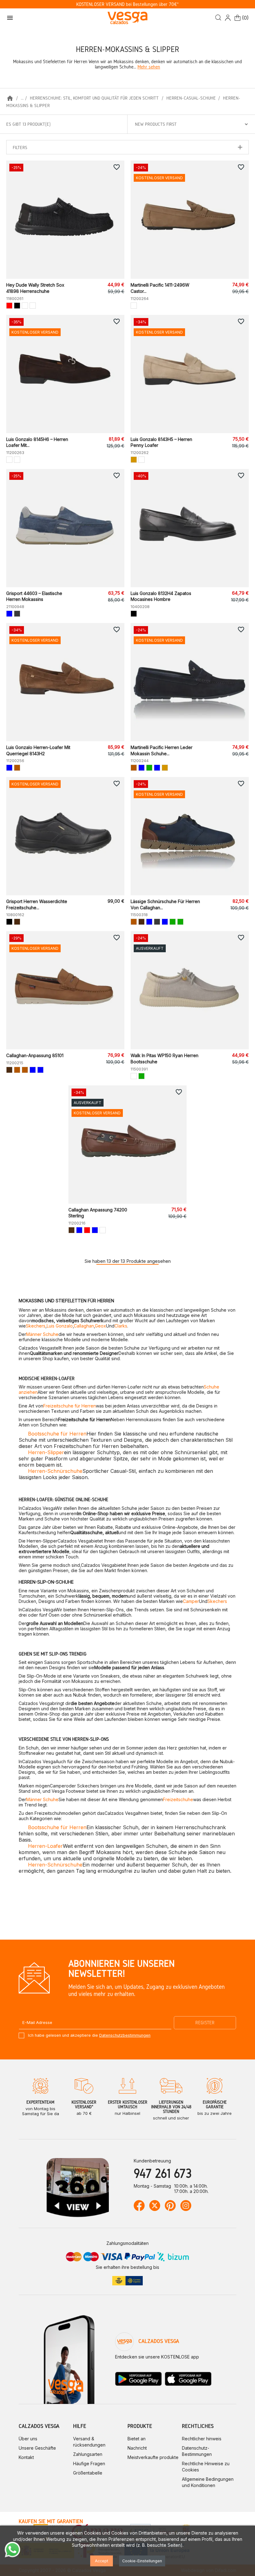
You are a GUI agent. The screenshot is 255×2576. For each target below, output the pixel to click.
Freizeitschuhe (178, 1799)
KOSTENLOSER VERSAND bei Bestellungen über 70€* (127, 4)
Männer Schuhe (42, 1334)
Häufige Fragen (89, 2464)
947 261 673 (163, 2173)
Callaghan (84, 1326)
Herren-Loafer (45, 1846)
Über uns (28, 2439)
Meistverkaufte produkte (153, 2457)
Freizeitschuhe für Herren (70, 1406)
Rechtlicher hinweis (202, 2439)
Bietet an (137, 2439)
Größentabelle (88, 2473)
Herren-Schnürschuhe (55, 1471)
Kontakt (26, 2457)
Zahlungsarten (88, 2454)
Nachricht (137, 2448)
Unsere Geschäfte (37, 2448)
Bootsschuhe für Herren (57, 1434)
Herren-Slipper (46, 1452)
